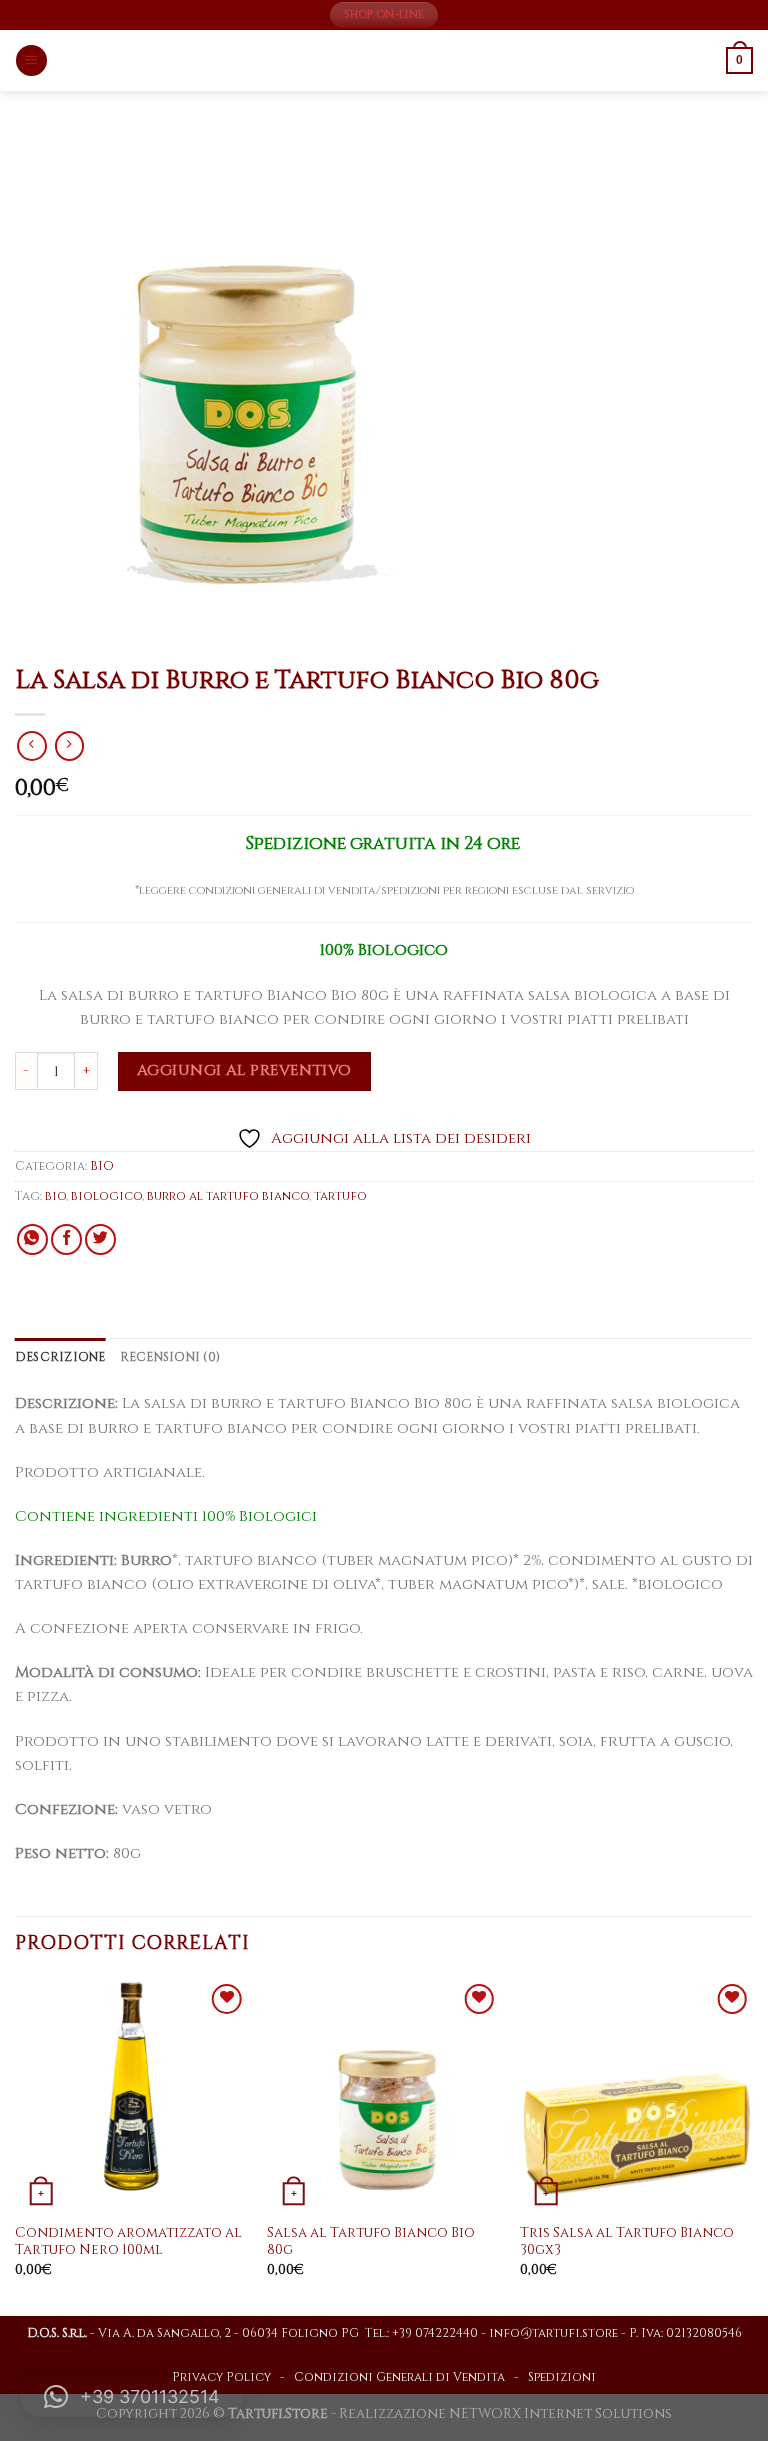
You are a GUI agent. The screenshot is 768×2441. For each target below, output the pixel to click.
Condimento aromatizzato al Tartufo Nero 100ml (128, 2242)
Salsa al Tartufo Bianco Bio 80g (371, 2242)
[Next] (752, 2145)
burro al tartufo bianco (228, 1196)
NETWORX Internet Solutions (560, 2414)
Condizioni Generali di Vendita (399, 2377)
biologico (106, 1196)
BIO (102, 1166)
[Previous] (16, 2145)
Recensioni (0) (170, 1357)
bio (55, 1196)
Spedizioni (562, 2377)
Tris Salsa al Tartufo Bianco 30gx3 (627, 2242)
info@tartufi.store (553, 2333)
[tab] (60, 1357)
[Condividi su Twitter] (100, 1239)
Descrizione (60, 1357)
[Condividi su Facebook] (66, 1239)
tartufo (340, 1196)
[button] (132, 2397)
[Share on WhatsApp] (32, 1239)
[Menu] (31, 60)
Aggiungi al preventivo (244, 1070)
